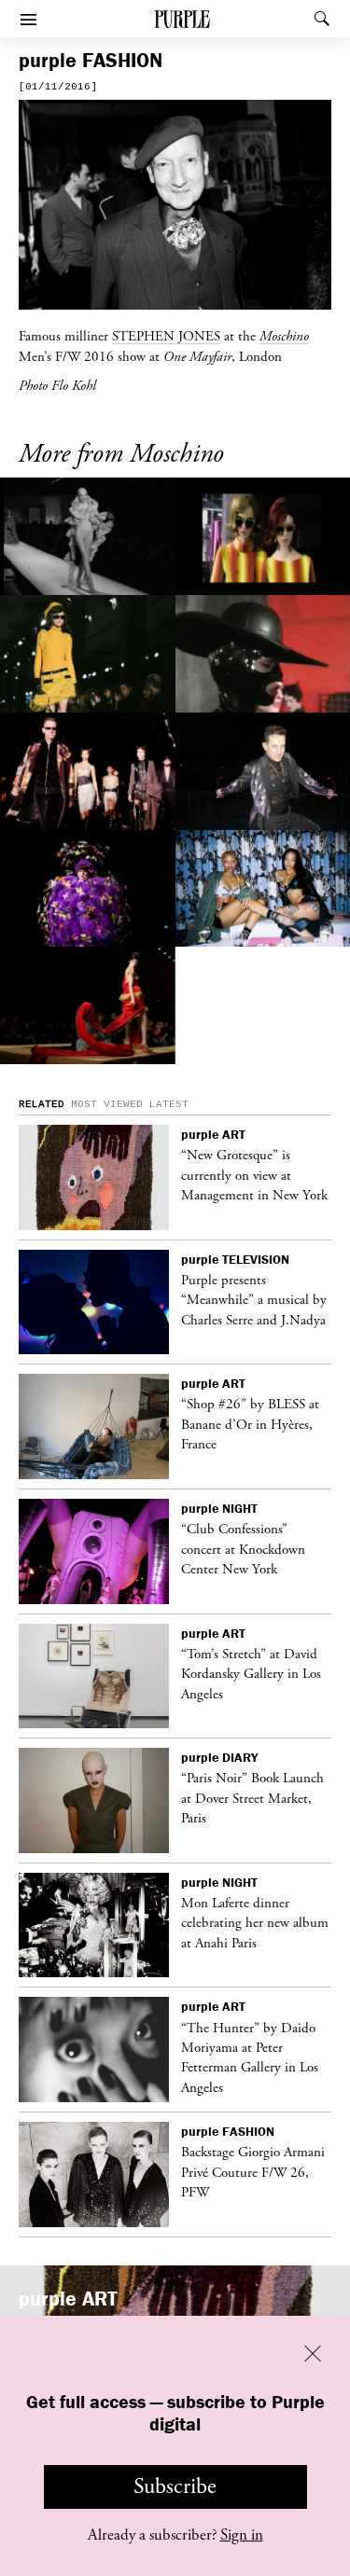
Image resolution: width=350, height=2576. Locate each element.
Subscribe (175, 2486)
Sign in (242, 2535)
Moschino (284, 336)
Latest (169, 1104)
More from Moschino (121, 455)
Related (42, 1104)
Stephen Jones (166, 336)
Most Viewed (107, 1104)
